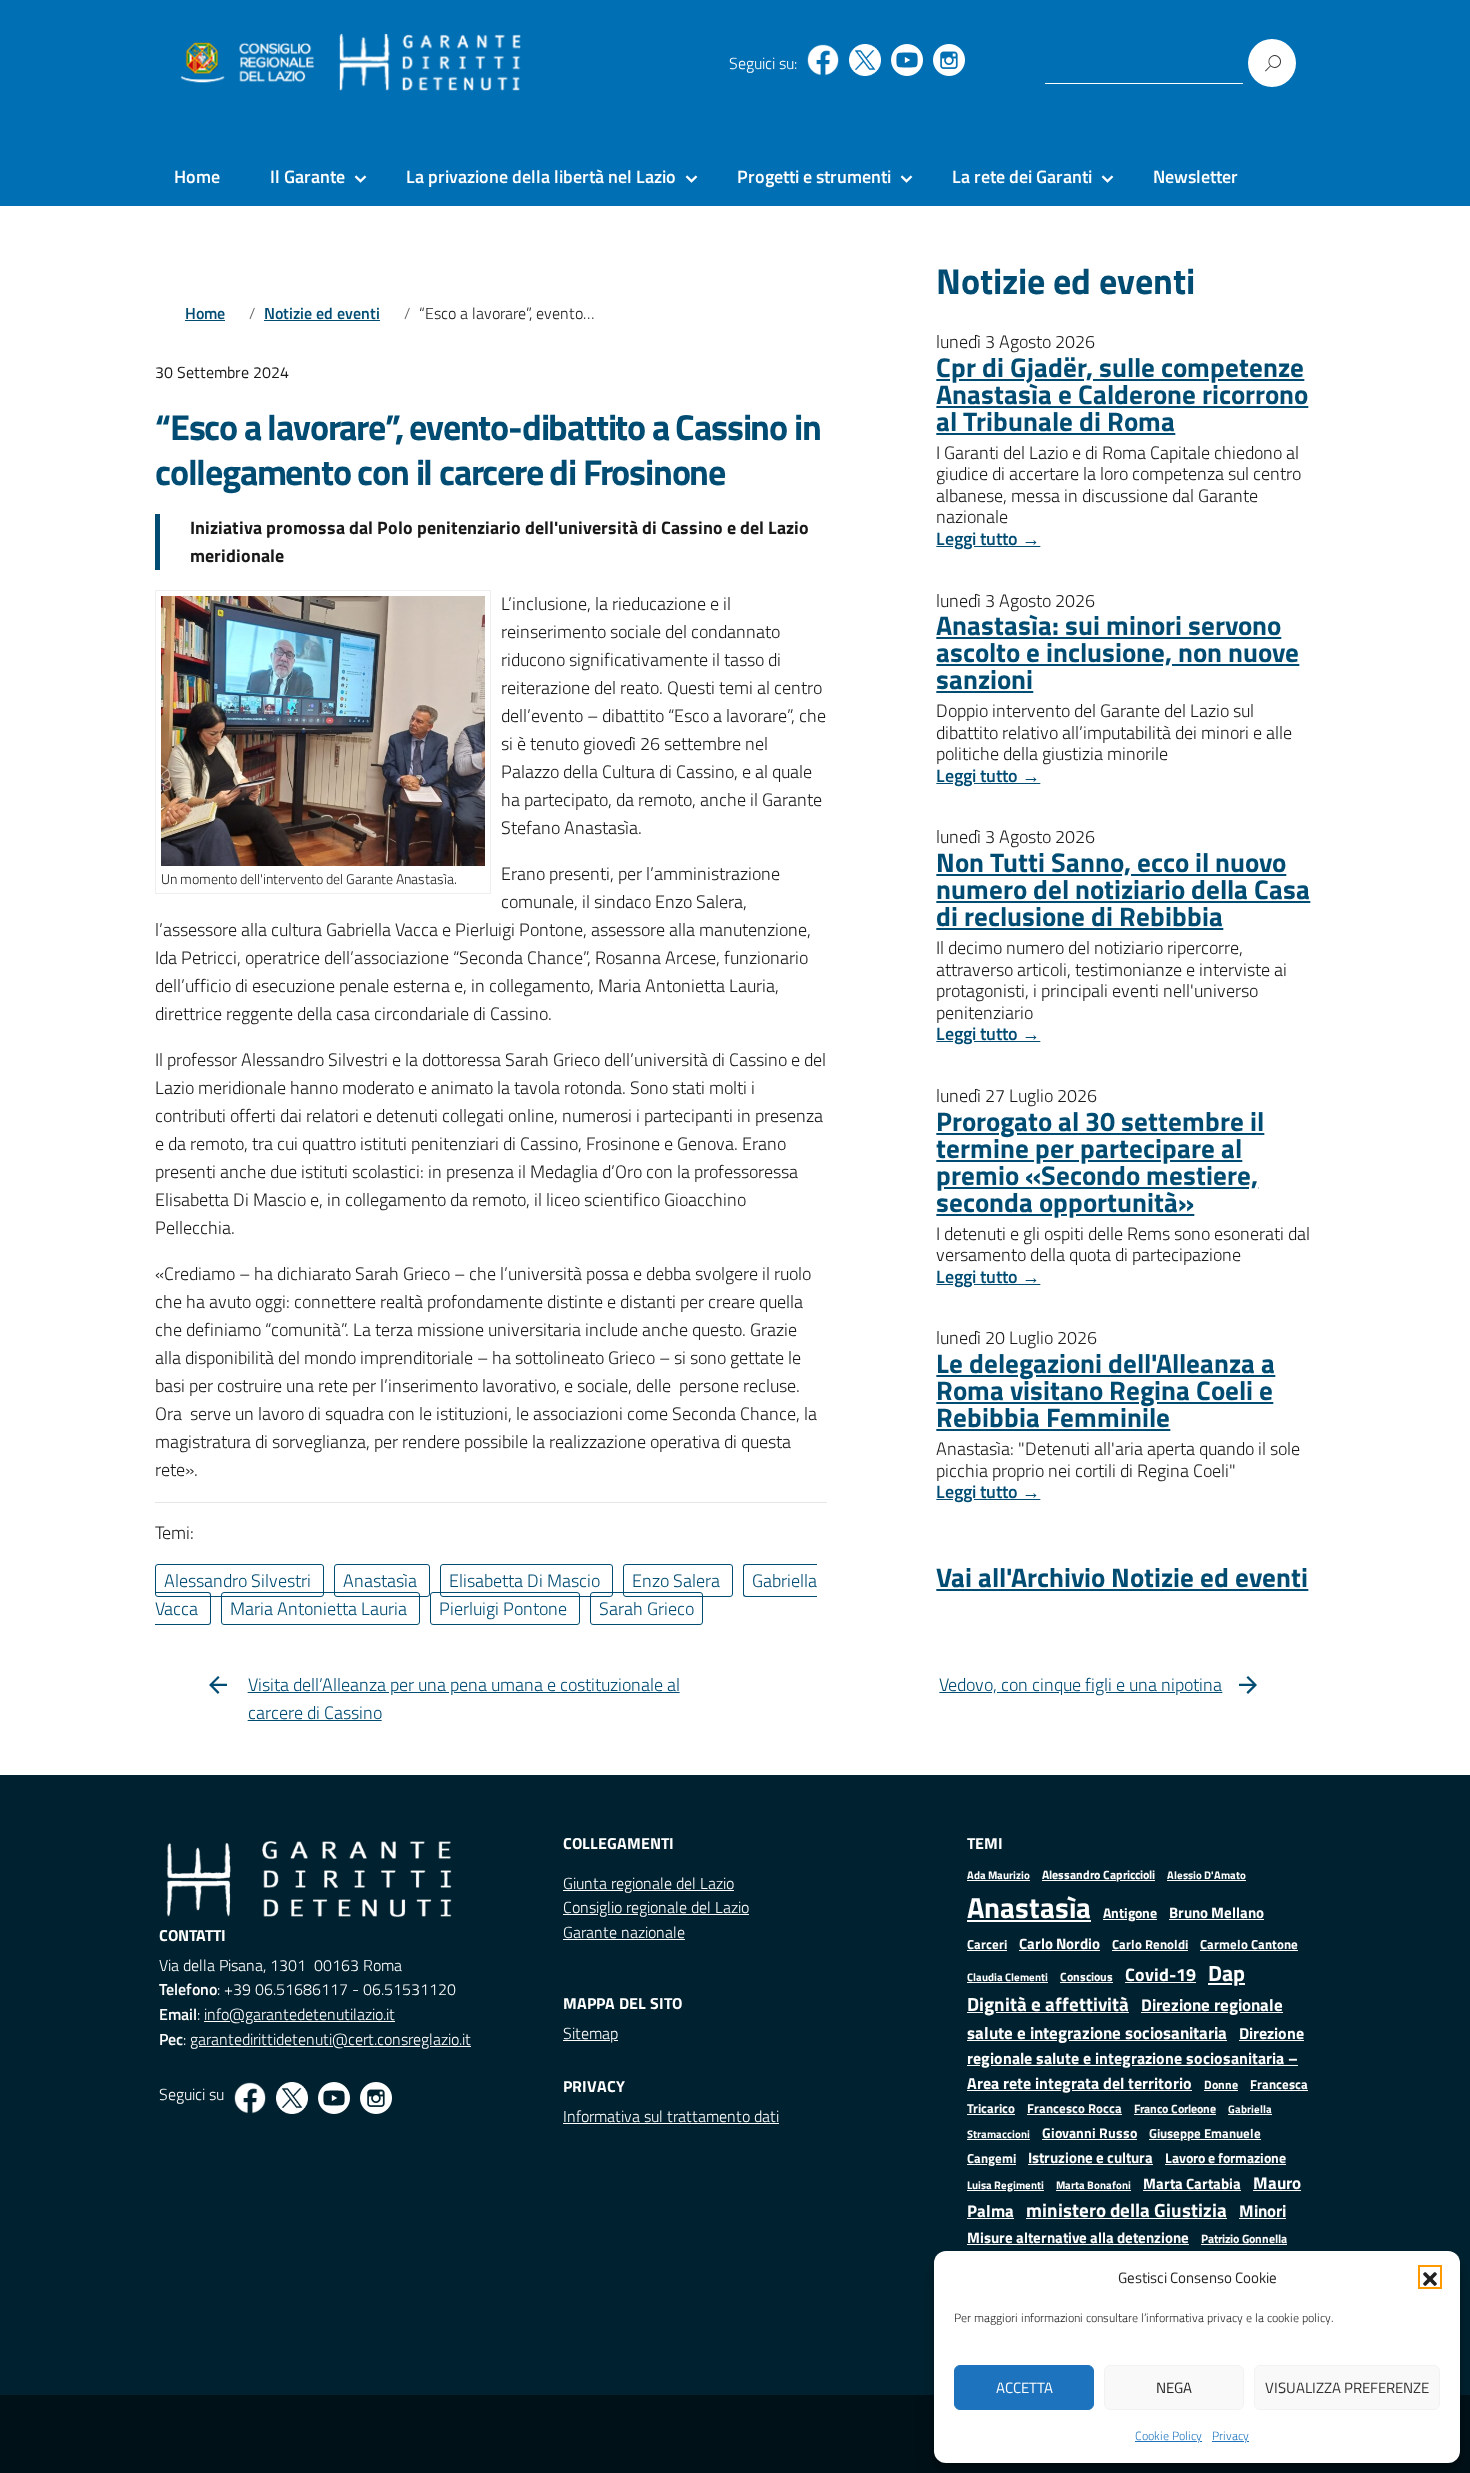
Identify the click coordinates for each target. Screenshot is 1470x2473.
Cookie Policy (1168, 2435)
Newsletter (1195, 176)
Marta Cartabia (1192, 2183)
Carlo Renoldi (1150, 1944)
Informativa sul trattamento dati (671, 2116)
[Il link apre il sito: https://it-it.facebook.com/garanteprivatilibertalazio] (823, 60)
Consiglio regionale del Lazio (656, 1907)
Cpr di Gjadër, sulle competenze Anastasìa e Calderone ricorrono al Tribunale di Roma (1122, 393)
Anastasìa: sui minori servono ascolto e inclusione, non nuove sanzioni (1117, 651)
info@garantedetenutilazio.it (299, 2014)
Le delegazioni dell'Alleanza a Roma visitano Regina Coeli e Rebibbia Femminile (1105, 1389)
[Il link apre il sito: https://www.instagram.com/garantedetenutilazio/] (949, 60)
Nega (1174, 2387)
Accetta (1024, 2387)
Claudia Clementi (1007, 1976)
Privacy (1230, 2435)
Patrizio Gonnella (1244, 2239)
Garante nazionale (624, 1932)
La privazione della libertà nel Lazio (541, 176)
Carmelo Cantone (1249, 1944)
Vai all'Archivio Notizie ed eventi (1122, 1576)
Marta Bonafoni (1093, 2185)
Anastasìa (1029, 1907)
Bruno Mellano (1216, 1912)
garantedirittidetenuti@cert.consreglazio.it (330, 2039)
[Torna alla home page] (430, 63)
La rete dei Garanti (1022, 176)
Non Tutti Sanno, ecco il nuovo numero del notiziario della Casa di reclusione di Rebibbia (1123, 888)
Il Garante (307, 176)
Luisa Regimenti (1005, 2184)
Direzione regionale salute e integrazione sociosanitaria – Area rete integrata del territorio (1135, 2058)
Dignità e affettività (1048, 2004)
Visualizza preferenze (1347, 2387)
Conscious (1086, 1976)
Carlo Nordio (1059, 1943)
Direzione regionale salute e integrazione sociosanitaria (1125, 2018)
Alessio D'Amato (1206, 1874)
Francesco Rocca (1074, 2108)
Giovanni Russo (1089, 2133)
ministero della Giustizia (1126, 2210)
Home (197, 176)
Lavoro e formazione (1225, 2157)
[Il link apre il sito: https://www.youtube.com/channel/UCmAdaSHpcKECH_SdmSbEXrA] (907, 60)
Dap (1226, 1972)
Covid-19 (1160, 1974)
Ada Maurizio (998, 1875)
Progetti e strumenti (814, 176)
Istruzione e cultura (1090, 2157)
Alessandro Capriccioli (1098, 1874)
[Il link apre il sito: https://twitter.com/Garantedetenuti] (865, 60)
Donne (1221, 2085)
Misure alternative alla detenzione (1078, 2237)
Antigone (1130, 1913)
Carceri (987, 1944)
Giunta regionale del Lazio (648, 1883)
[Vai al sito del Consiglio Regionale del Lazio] (245, 63)
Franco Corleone (1175, 2108)
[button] (1430, 2277)
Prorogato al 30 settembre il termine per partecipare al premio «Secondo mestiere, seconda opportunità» (1100, 1161)
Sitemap (590, 2033)
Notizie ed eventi (322, 313)
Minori (1262, 2211)
